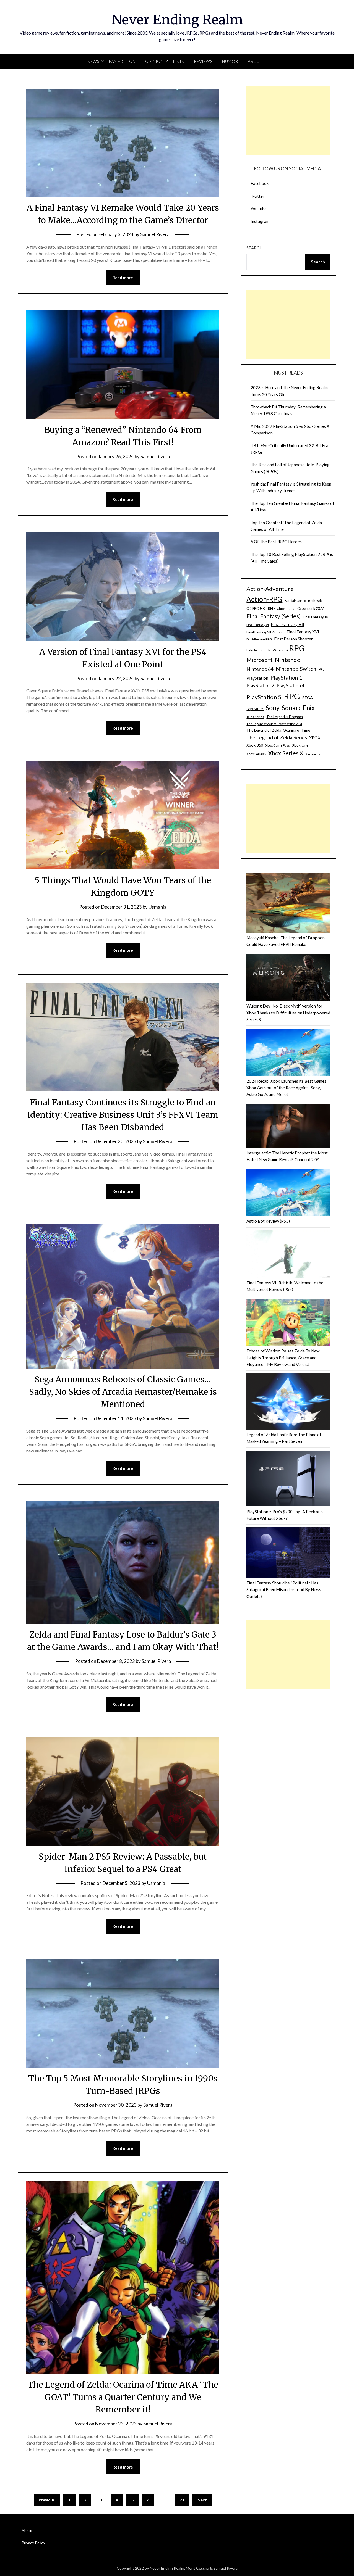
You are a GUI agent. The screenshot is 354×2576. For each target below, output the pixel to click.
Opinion (154, 61)
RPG (292, 696)
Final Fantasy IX (316, 617)
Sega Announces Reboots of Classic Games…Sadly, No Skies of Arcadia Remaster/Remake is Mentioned (123, 1392)
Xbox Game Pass (278, 745)
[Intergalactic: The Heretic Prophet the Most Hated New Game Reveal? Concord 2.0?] (288, 1127)
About (255, 61)
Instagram (260, 221)
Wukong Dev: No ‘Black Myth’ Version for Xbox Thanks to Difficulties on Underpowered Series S (288, 1013)
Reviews (203, 61)
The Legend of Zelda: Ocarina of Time (278, 730)
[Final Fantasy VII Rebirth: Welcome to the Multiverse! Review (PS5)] (288, 1255)
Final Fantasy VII (288, 624)
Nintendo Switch (296, 669)
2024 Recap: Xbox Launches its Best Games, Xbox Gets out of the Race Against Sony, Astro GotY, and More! (287, 1088)
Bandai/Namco (295, 601)
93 (182, 2500)
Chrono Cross (286, 609)
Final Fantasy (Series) (274, 616)
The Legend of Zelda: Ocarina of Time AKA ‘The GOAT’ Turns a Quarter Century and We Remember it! (123, 2397)
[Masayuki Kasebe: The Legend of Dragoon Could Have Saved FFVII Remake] (288, 904)
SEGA (308, 698)
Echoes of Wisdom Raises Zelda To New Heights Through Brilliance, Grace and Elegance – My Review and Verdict (283, 1358)
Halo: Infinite (255, 650)
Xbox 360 (255, 745)
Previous (47, 2500)
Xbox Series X (286, 753)
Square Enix (298, 708)
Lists (179, 61)
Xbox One (300, 745)
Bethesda (315, 601)
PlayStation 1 (286, 678)
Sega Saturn (255, 709)
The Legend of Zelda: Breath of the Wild (274, 724)
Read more (123, 278)
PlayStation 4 (291, 686)
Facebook (260, 183)
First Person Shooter (293, 639)
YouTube (259, 209)
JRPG (295, 648)
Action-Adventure (270, 589)
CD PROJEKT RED (261, 609)
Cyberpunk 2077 (310, 608)
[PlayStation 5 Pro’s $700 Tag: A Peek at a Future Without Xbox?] (288, 1479)
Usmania (158, 907)
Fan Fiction (122, 61)
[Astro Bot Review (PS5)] (288, 1193)
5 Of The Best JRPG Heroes (276, 542)
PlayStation (257, 678)
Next (202, 2500)
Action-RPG (264, 599)
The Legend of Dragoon (285, 717)
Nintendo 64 (260, 669)
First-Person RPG (259, 639)
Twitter (257, 196)
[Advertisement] (288, 120)
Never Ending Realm (177, 20)
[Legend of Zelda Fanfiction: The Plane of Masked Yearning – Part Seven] (288, 1402)
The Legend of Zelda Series (277, 737)
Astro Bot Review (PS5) (268, 1221)
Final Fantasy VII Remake (265, 632)
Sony (273, 708)
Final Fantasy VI (258, 625)
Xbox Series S (256, 754)
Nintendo (288, 660)
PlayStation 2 (260, 686)
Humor (230, 61)
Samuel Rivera (155, 234)
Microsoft (260, 660)
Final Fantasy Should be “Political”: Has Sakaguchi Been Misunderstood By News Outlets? (284, 1590)
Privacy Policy (33, 2543)
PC (321, 669)
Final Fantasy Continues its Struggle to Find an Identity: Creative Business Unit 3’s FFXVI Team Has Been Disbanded (123, 1115)
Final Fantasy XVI (303, 632)
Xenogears (313, 754)
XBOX (315, 738)
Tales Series (255, 717)
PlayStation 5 (264, 697)
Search (254, 248)
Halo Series (275, 650)
